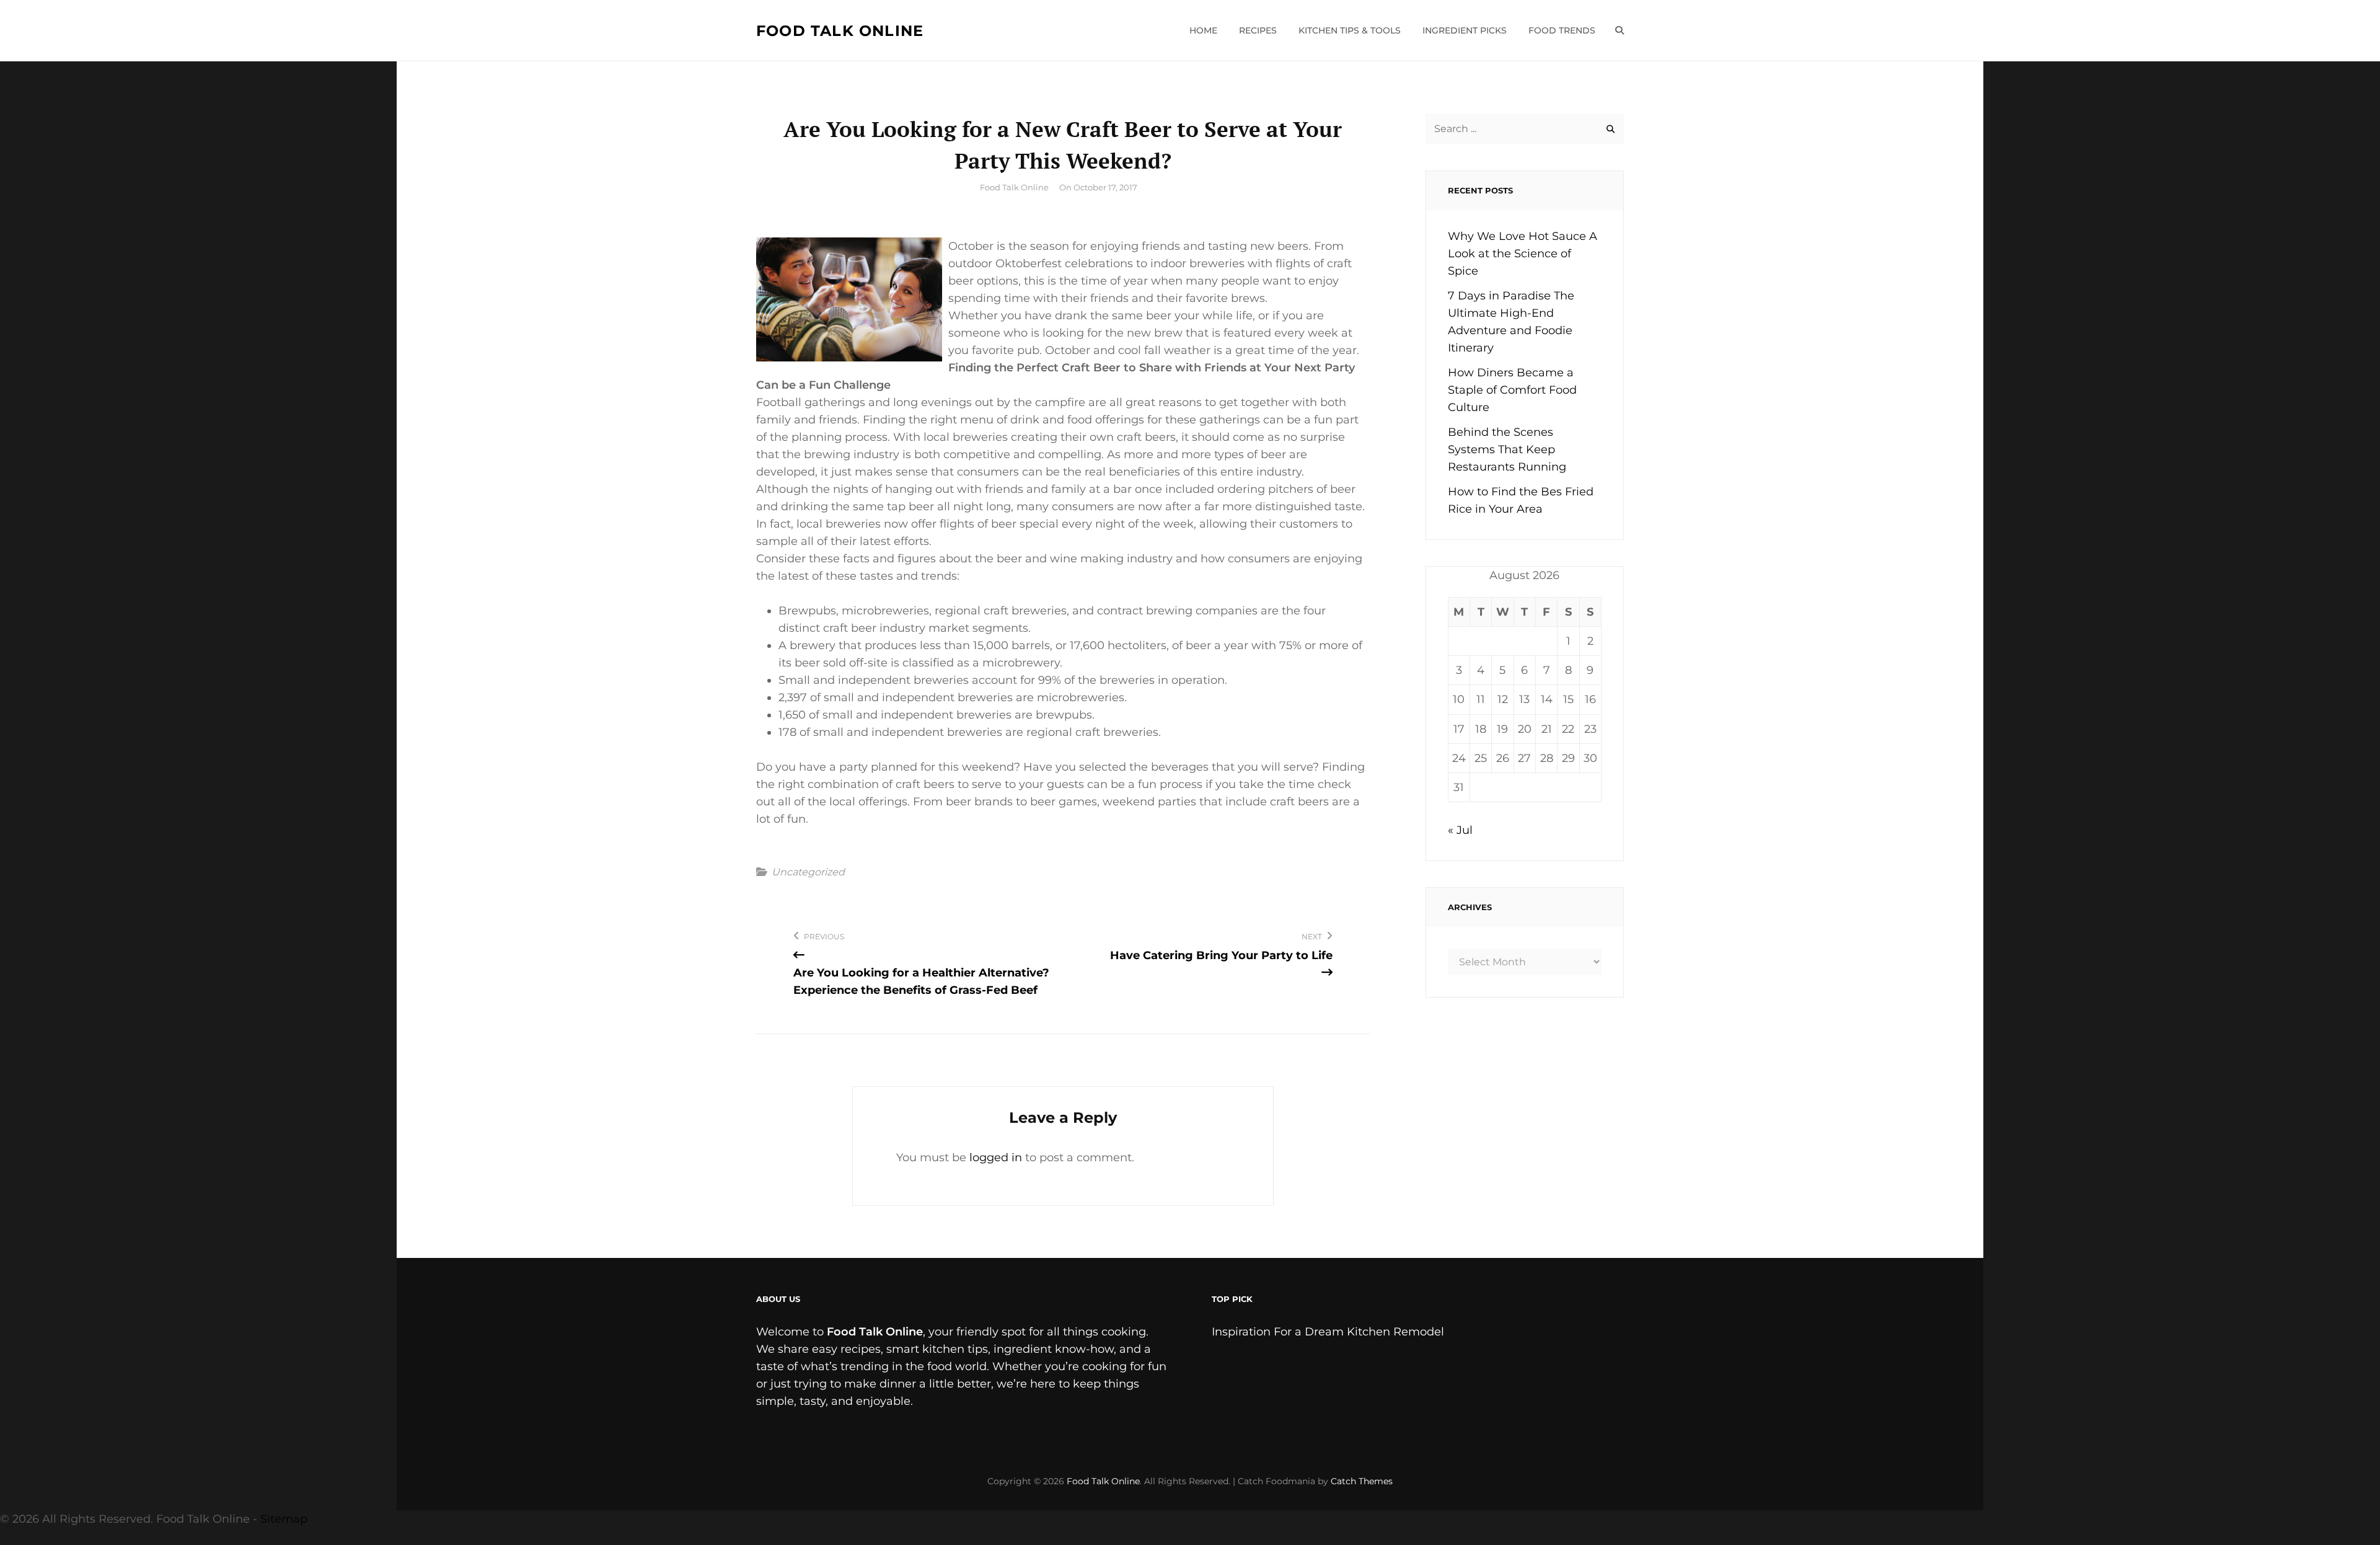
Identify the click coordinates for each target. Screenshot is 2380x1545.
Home (1203, 30)
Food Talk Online (840, 31)
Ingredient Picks (1465, 30)
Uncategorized (808, 872)
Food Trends (1562, 30)
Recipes (1258, 30)
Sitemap (284, 1519)
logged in (996, 1158)
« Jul (1460, 830)
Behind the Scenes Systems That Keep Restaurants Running (1507, 449)
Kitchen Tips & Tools (1350, 30)
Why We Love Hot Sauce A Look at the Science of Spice (1523, 254)
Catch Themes (1362, 1481)
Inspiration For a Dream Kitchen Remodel (1328, 1332)
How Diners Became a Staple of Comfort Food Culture (1512, 390)
